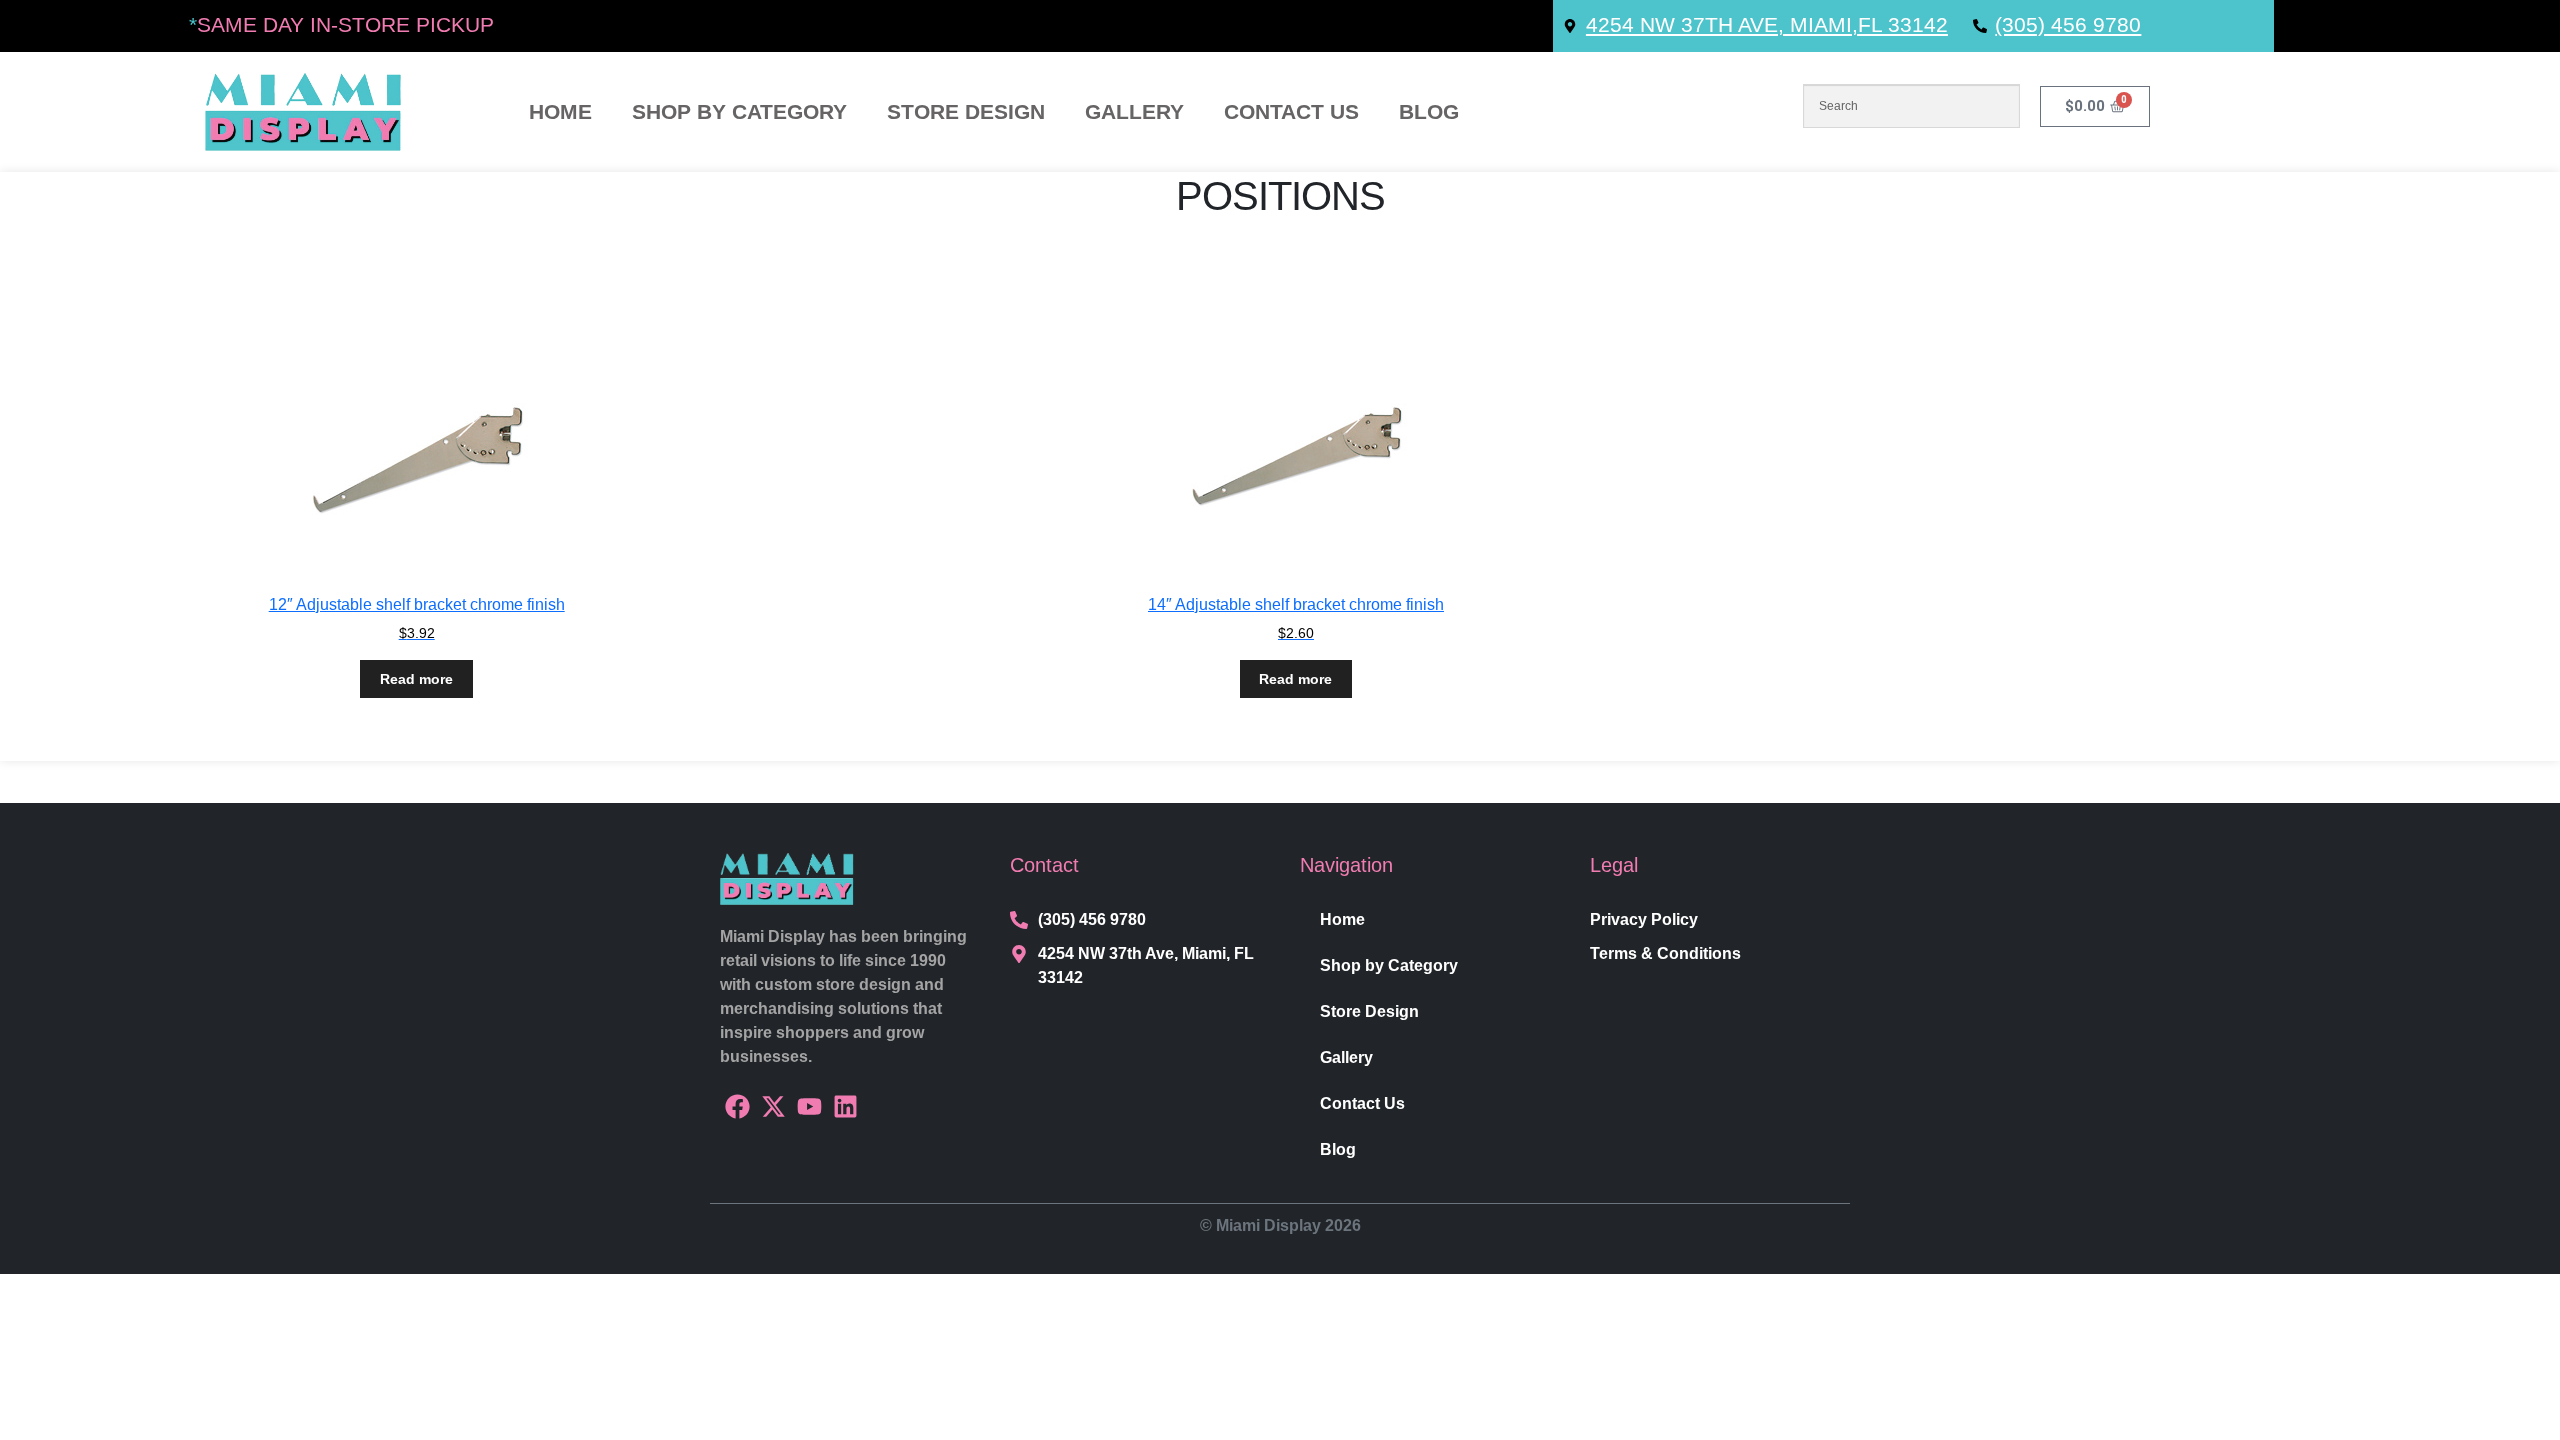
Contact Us (1291, 112)
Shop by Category (739, 112)
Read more (416, 679)
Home (560, 112)
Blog (1429, 112)
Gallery (1134, 112)
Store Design (966, 112)
